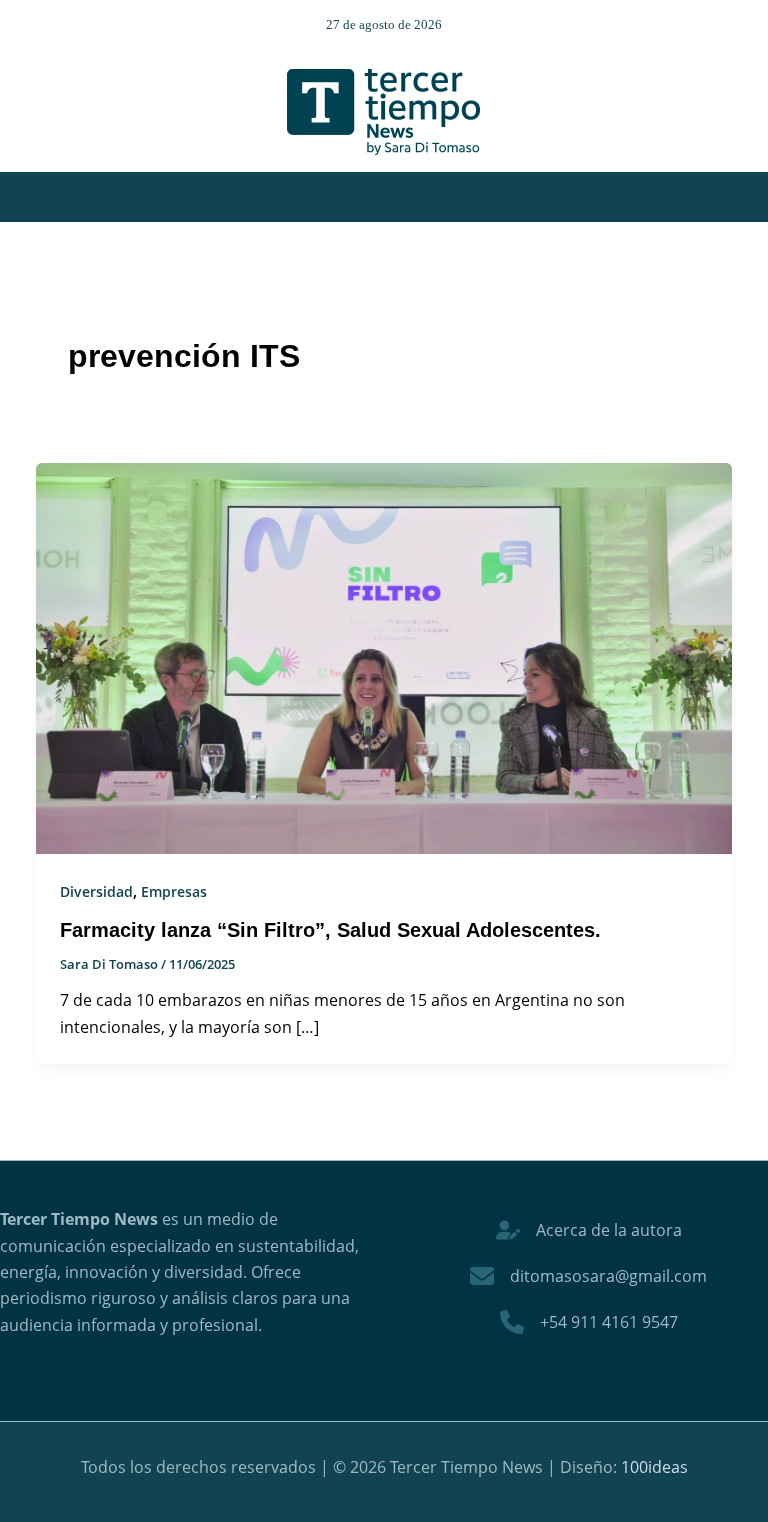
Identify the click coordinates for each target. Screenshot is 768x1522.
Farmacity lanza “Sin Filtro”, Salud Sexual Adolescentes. (330, 930)
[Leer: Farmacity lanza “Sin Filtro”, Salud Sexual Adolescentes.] (384, 657)
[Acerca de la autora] (589, 1230)
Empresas (174, 891)
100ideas (654, 1467)
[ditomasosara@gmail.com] (588, 1276)
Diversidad (96, 891)
